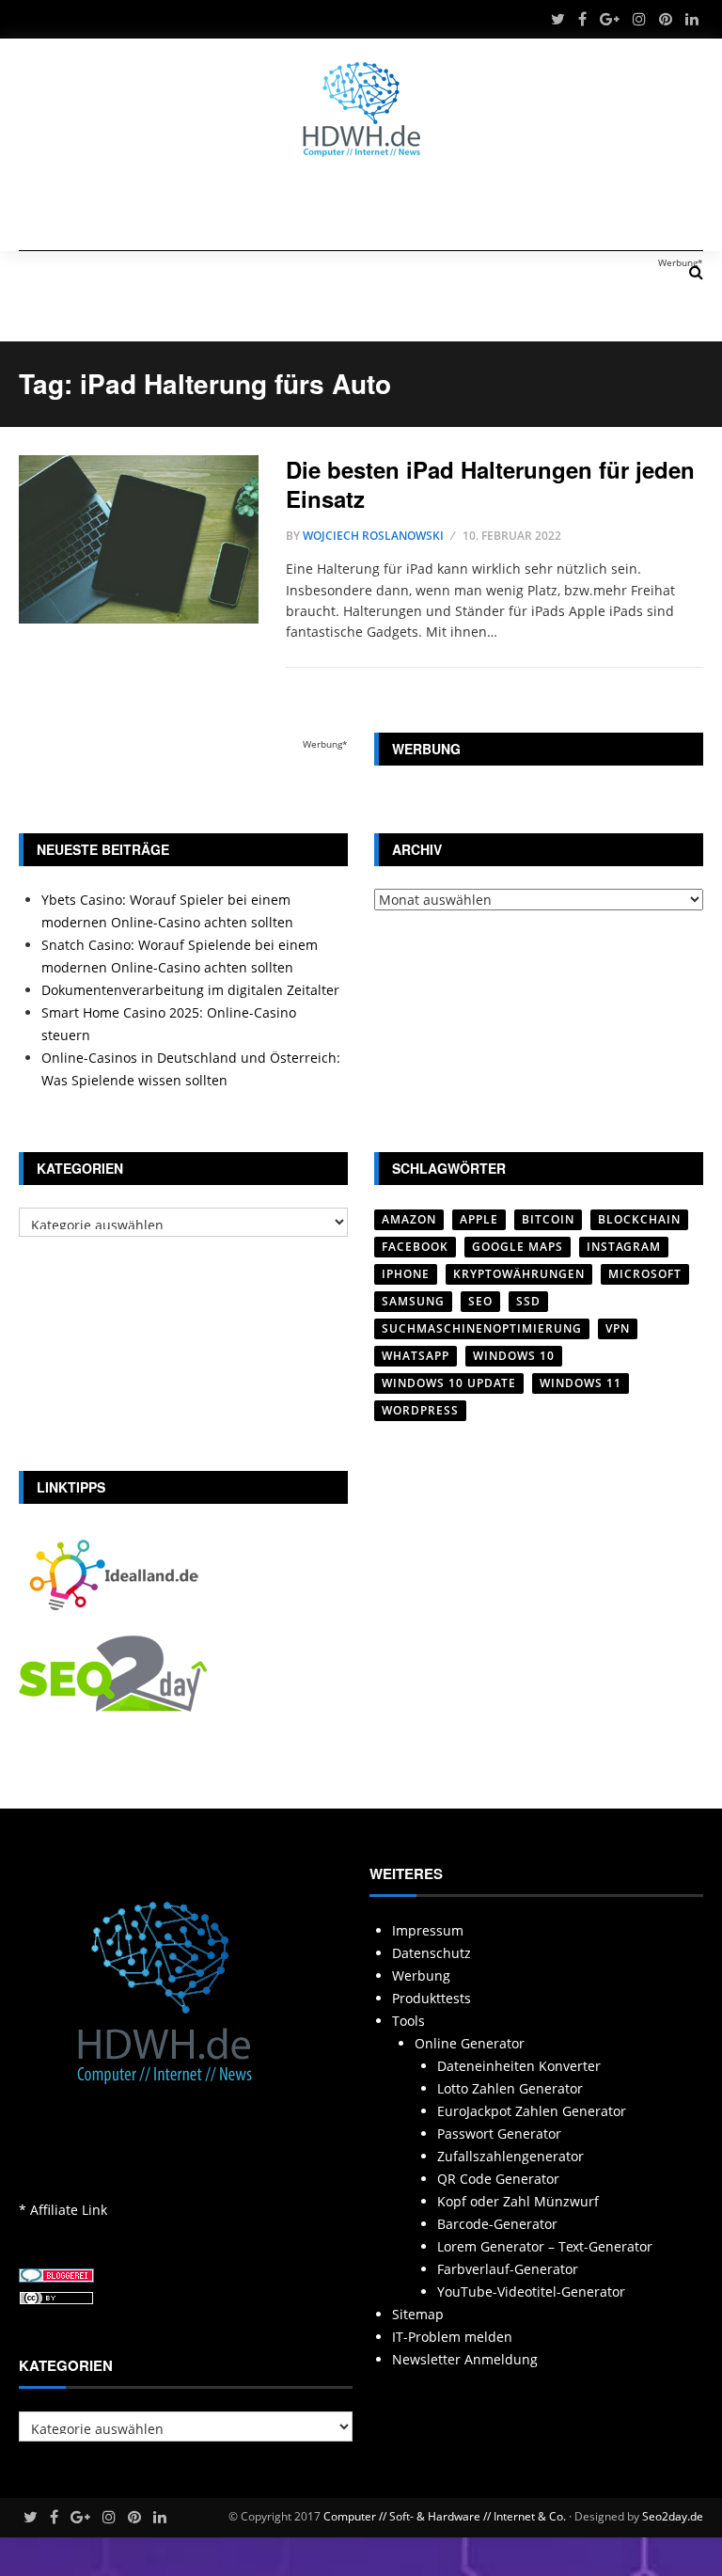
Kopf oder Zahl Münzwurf (518, 2201)
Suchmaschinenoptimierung (482, 1328)
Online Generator (470, 2043)
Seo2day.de (673, 2516)
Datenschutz (432, 1953)
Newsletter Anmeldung (465, 2359)
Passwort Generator (499, 2133)
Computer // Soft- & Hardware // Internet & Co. (445, 2516)
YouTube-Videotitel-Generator (531, 2292)
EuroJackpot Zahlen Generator (532, 2111)
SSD (528, 1301)
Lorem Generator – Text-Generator (545, 2246)
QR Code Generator (498, 2179)
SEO (480, 1301)
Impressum (428, 1930)
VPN (618, 1328)
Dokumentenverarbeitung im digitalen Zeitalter (190, 990)
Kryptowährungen (519, 1274)
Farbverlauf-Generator (508, 2269)
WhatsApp (416, 1356)
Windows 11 (581, 1383)
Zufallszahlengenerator (510, 2156)
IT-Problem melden (452, 2337)
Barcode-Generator (497, 2224)
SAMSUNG (413, 1301)
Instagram (624, 1247)
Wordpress (420, 1410)
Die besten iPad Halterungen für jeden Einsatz (490, 484)
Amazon (409, 1219)
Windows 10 (514, 1356)
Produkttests (432, 1998)
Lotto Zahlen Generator (510, 2088)
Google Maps (518, 1247)
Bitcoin (548, 1219)
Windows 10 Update (449, 1383)
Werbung (421, 1975)
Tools (408, 2021)
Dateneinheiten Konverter (519, 2066)
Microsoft (645, 1274)
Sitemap (418, 2314)
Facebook (415, 1247)
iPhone (406, 1274)
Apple (479, 1219)
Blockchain (639, 1219)
